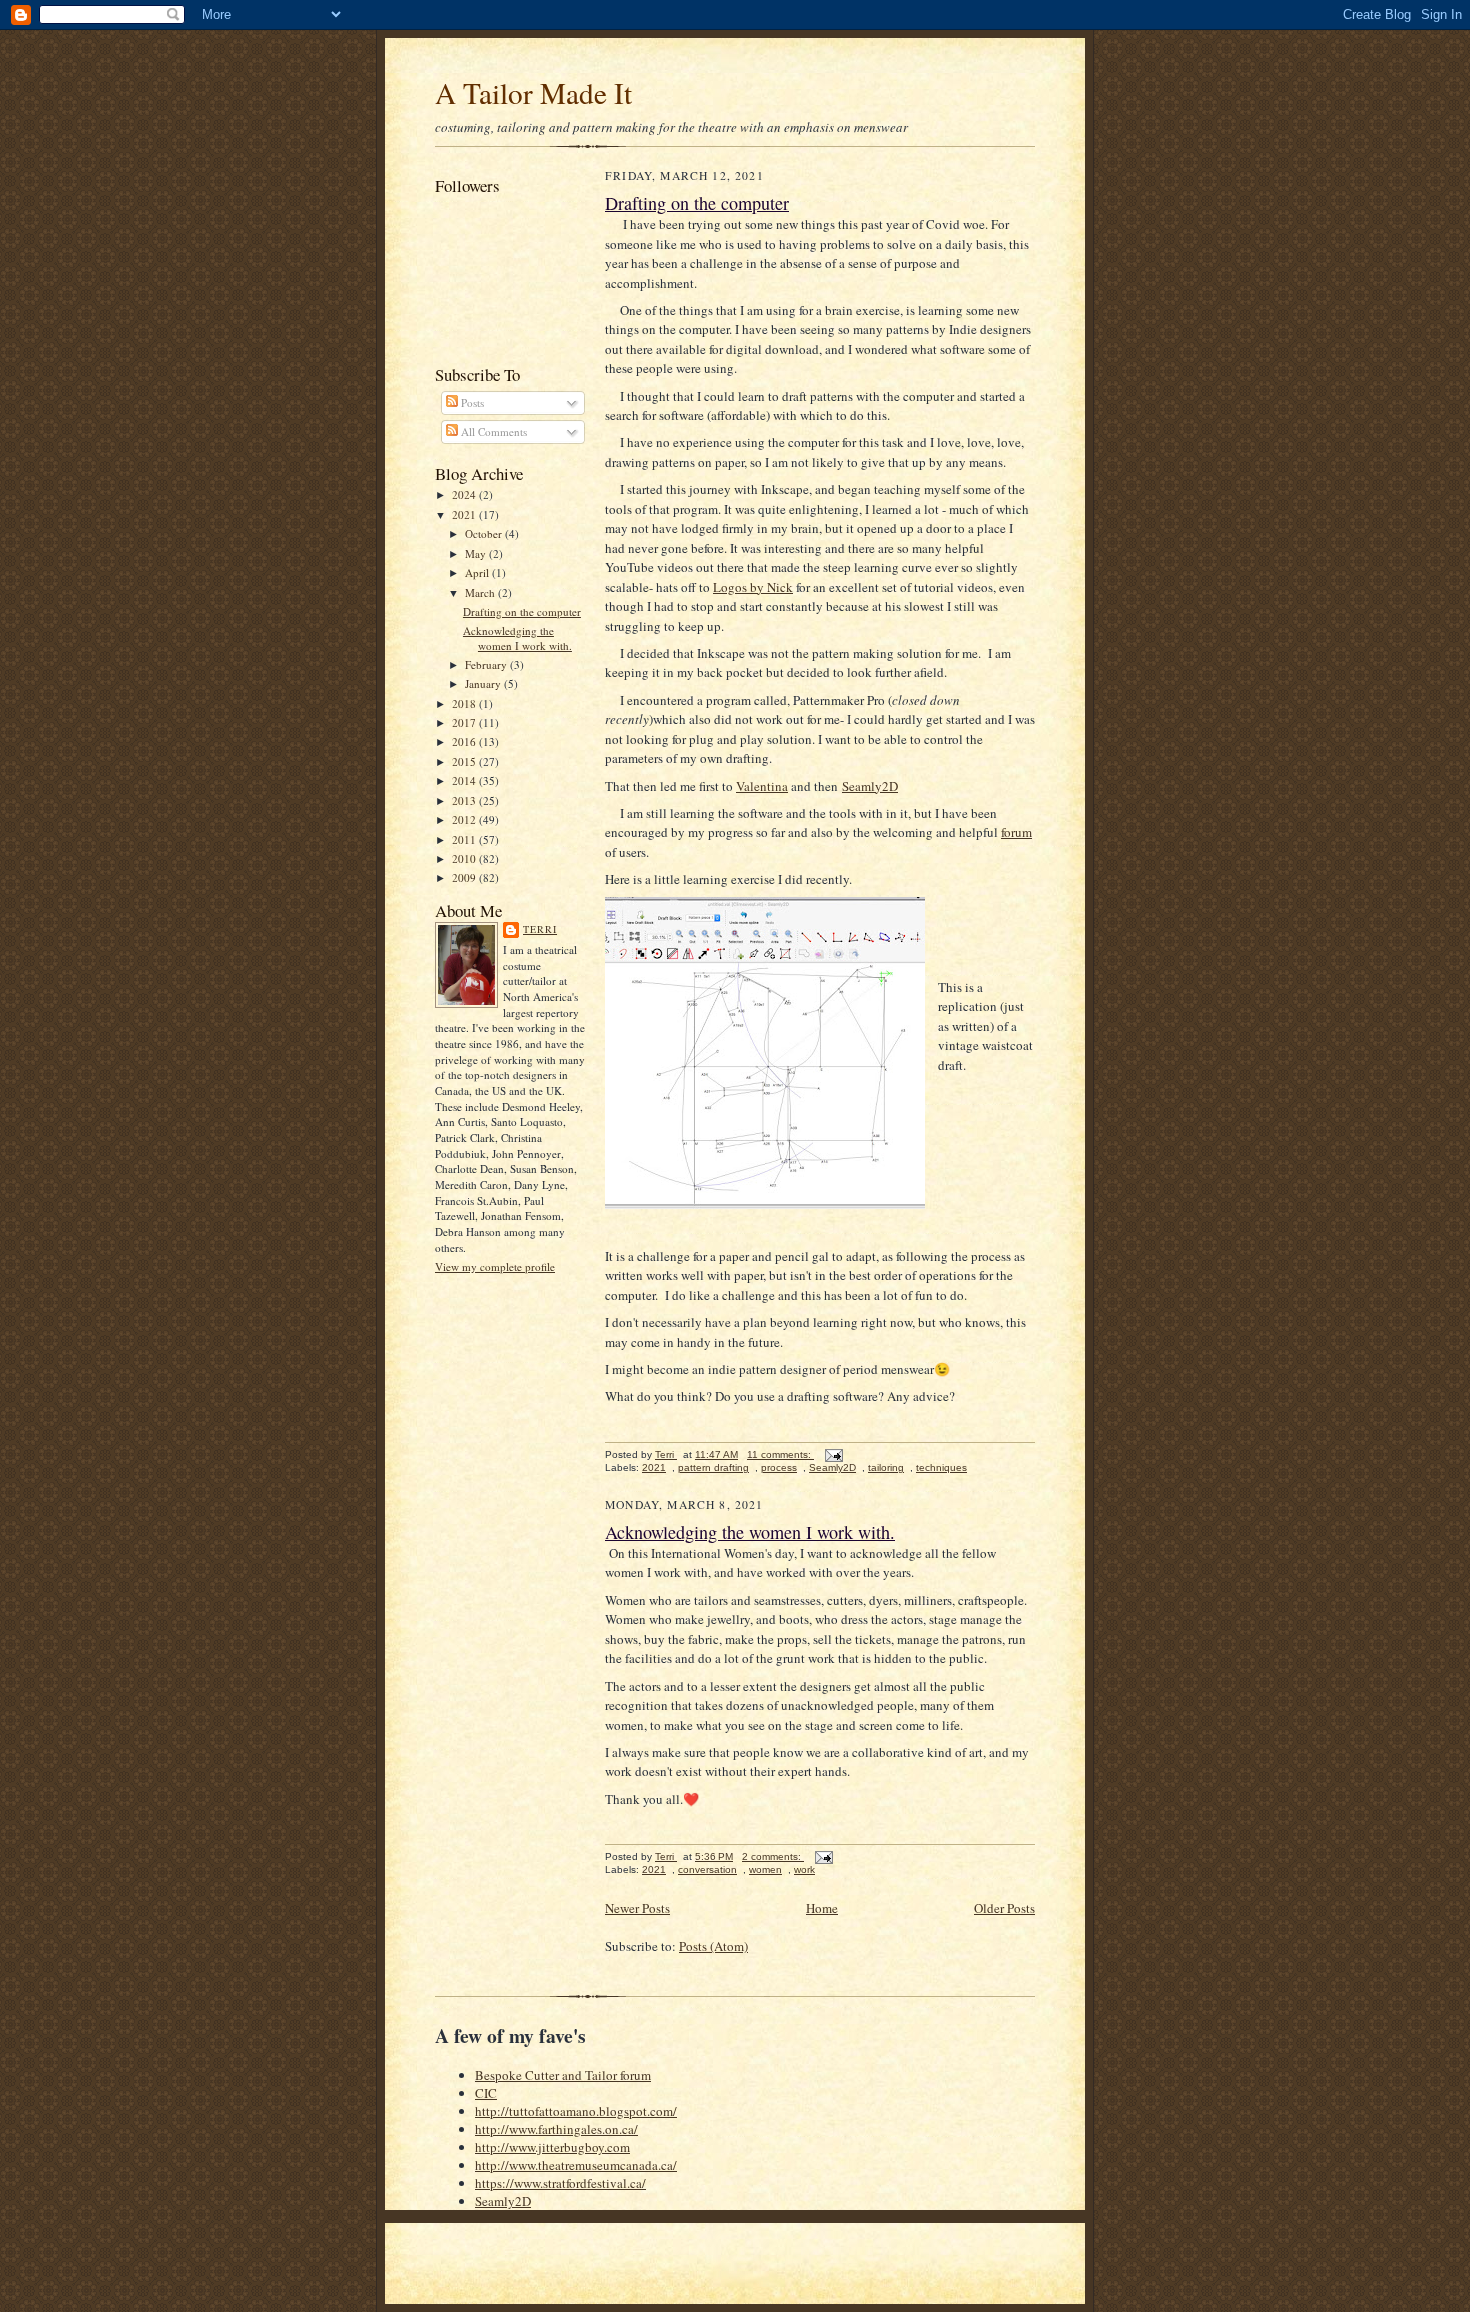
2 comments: (773, 1856)
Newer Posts (637, 1908)
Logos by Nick (753, 587)
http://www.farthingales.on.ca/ (556, 2129)
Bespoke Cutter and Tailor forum (563, 2075)
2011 (465, 839)
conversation (707, 1869)
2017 (465, 722)
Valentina (762, 786)
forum (1016, 832)
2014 (465, 780)
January (484, 683)
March (481, 592)
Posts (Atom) (713, 1946)
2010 (465, 858)
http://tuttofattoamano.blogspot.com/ (576, 2111)
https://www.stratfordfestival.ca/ (560, 2183)
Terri (540, 929)
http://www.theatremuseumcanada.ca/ (576, 2165)
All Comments (492, 431)
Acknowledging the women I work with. (517, 638)
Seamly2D (870, 786)
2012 (465, 819)
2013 (465, 800)
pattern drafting (713, 1467)
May (477, 553)
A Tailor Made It (533, 92)
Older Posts (1004, 1908)
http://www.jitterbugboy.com (552, 2147)
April (478, 572)
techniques (941, 1467)
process (779, 1467)
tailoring (886, 1467)
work (804, 1869)
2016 (465, 741)
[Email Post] (833, 1454)
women (765, 1869)
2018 (465, 703)
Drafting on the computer (522, 611)
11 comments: (780, 1454)
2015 (465, 761)
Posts (471, 402)
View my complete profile (495, 1266)
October (485, 533)
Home (822, 1908)
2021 (465, 514)
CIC (486, 2093)
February (487, 664)
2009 (465, 877)
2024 (465, 494)
